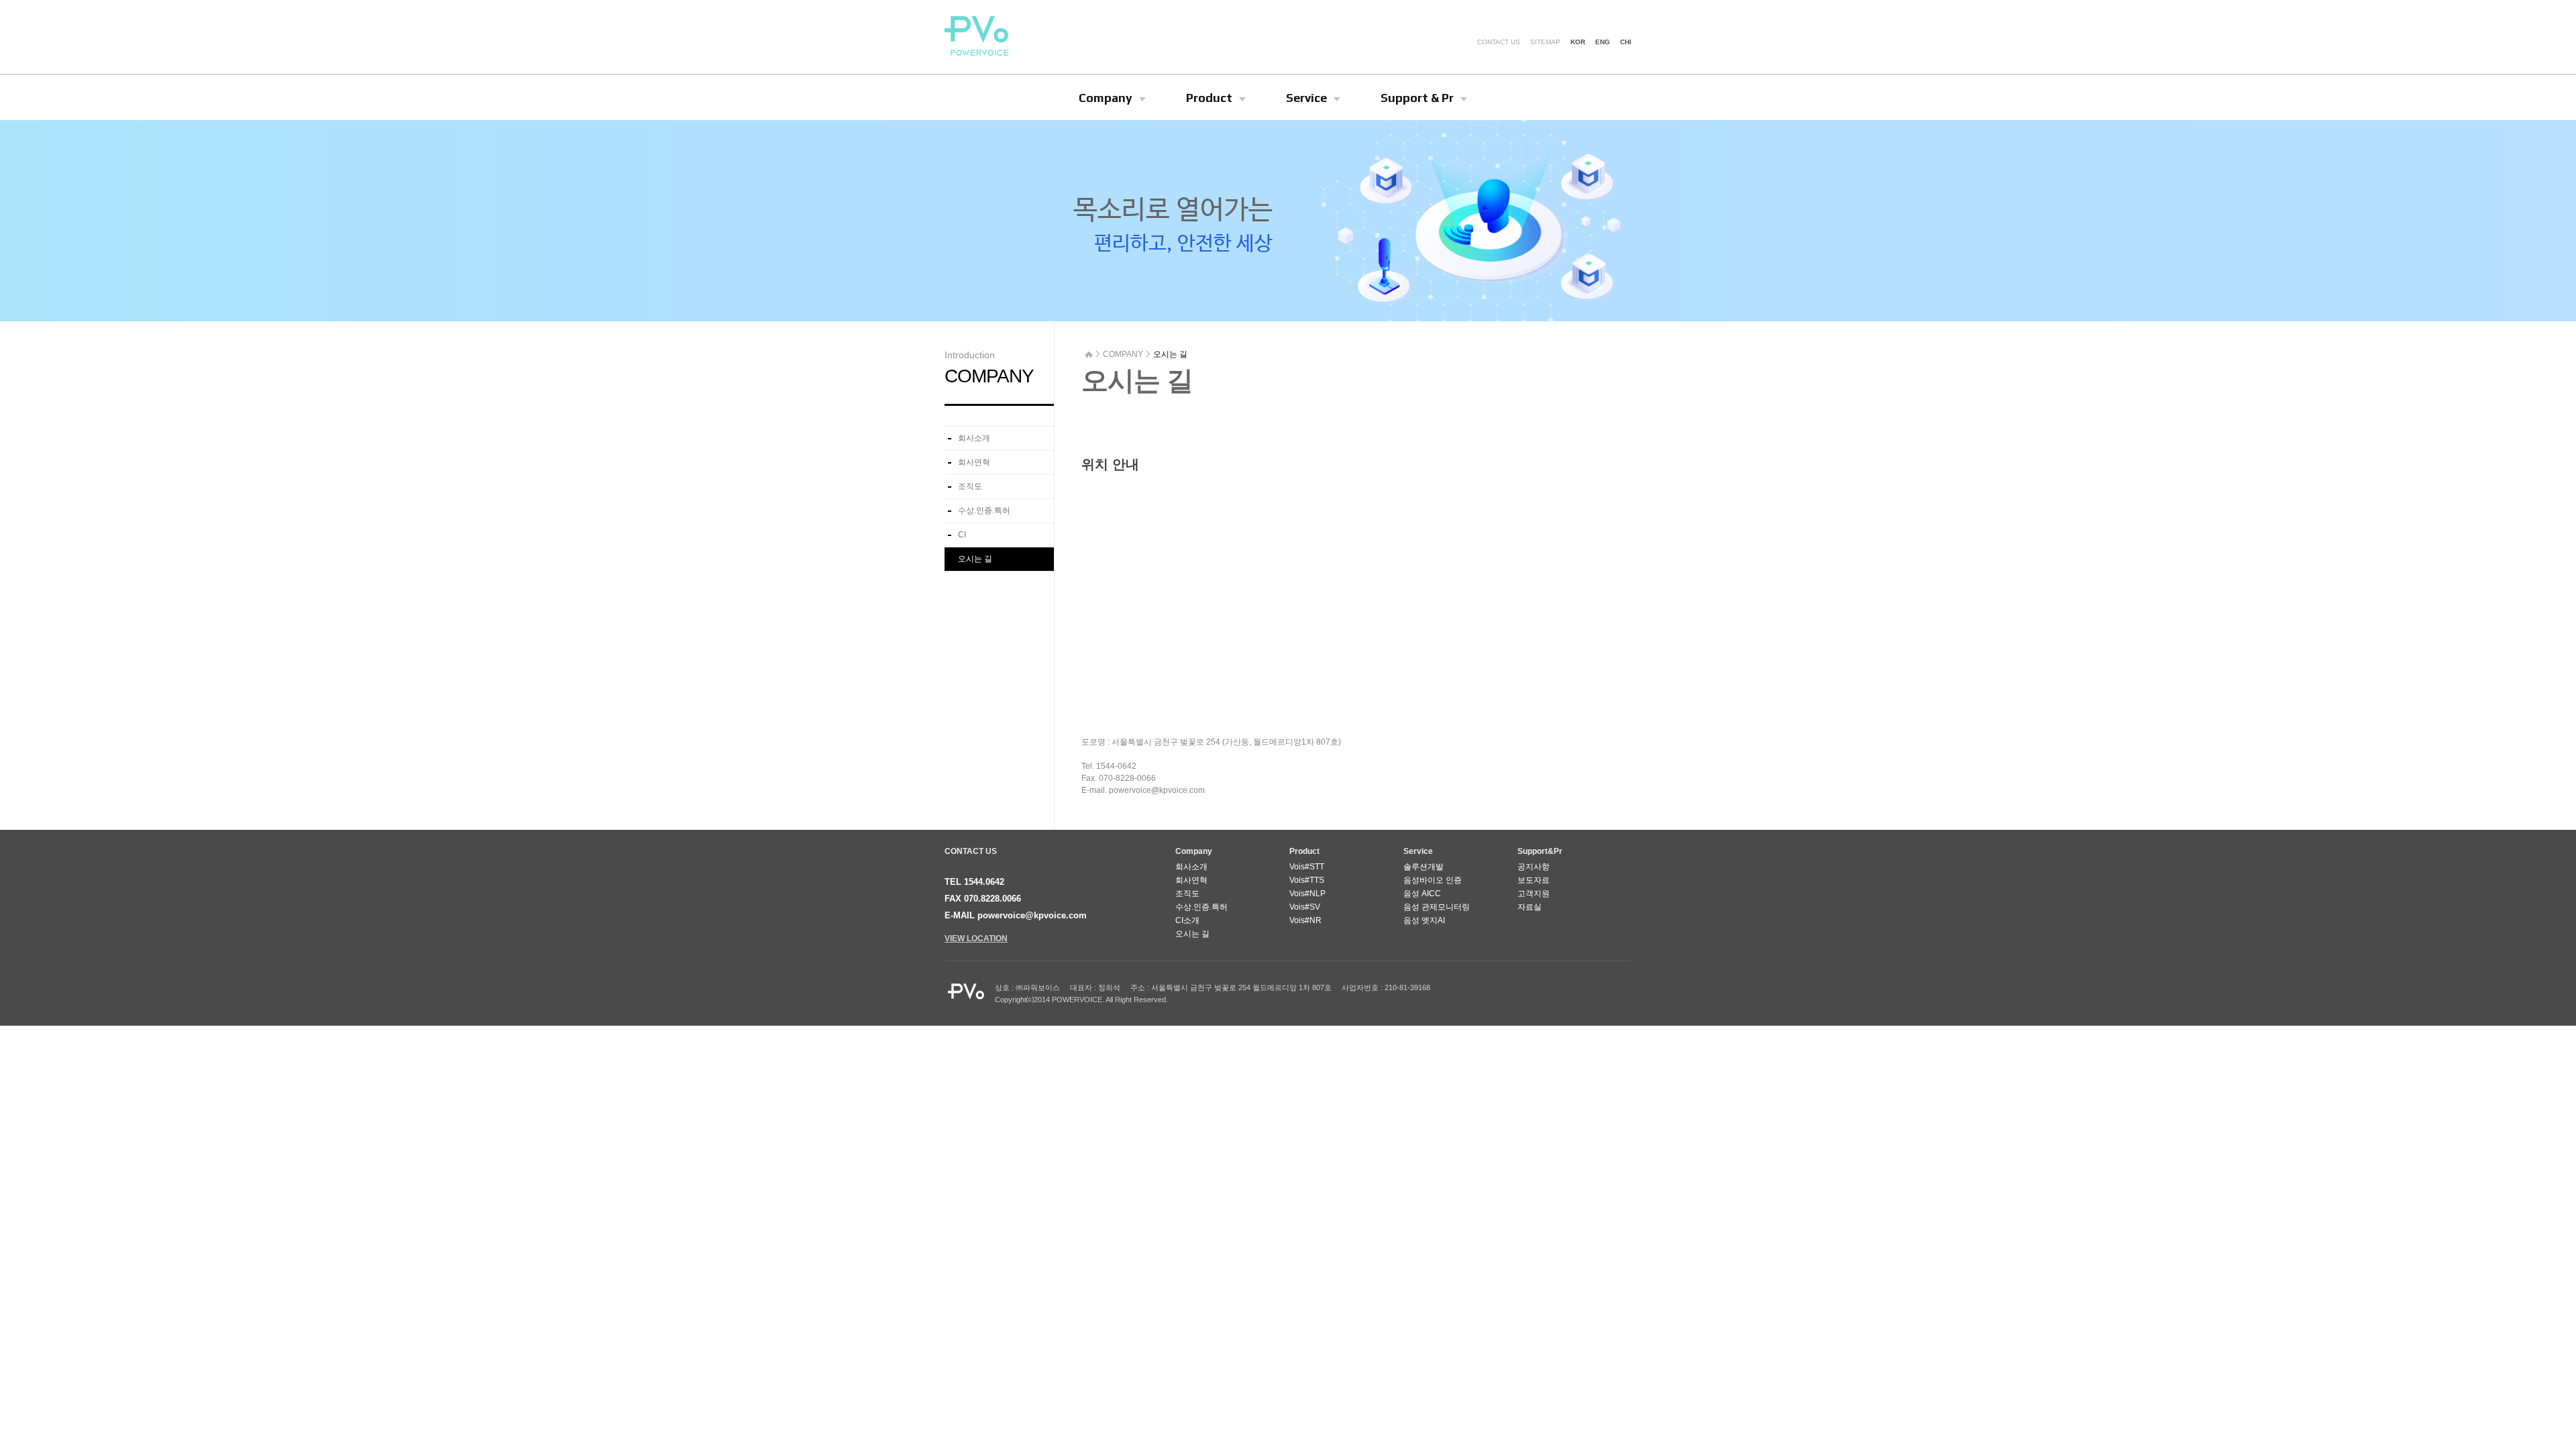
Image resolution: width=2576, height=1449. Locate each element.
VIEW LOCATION (976, 938)
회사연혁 (974, 462)
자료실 (1529, 907)
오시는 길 (975, 559)
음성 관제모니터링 (1437, 907)
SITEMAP (1545, 42)
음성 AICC (1422, 894)
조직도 (970, 486)
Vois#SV (1305, 907)
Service (1306, 98)
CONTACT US (1499, 42)
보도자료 (1534, 880)
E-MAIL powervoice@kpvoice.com (1016, 915)
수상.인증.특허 (984, 511)
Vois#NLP (1307, 894)
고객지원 (1534, 894)
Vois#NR (1305, 920)
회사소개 (974, 438)
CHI (1626, 42)
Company (1106, 98)
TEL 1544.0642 (974, 882)
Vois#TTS (1307, 880)
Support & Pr (1417, 98)
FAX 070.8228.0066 (983, 899)
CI (962, 535)
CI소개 (1187, 920)
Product (1209, 98)
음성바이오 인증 (1433, 880)
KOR (1578, 42)
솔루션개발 (1424, 867)
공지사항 (1534, 867)
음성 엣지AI (1424, 920)
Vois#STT (1307, 867)
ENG (1603, 42)
